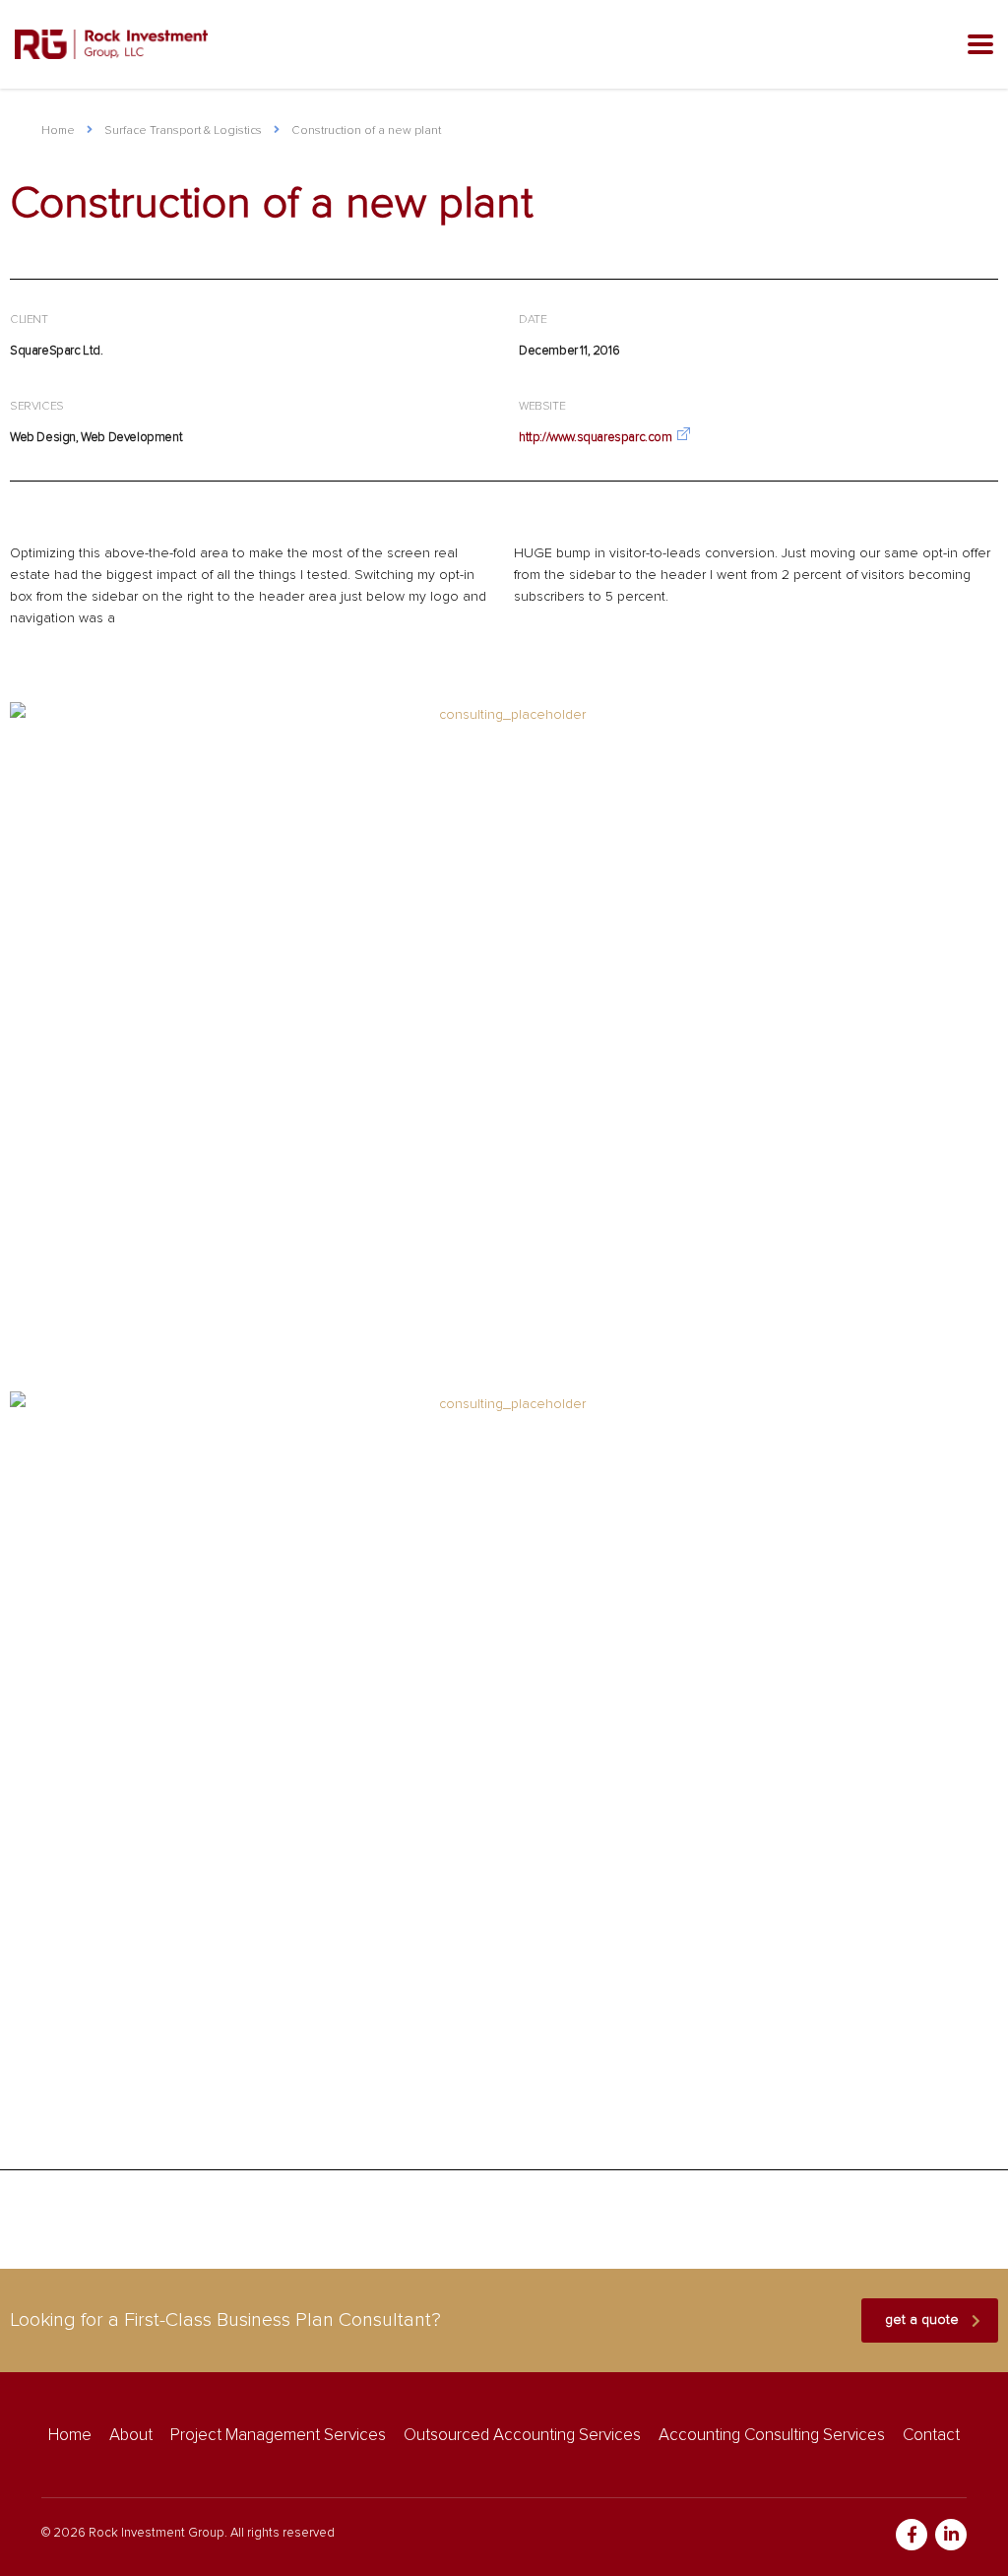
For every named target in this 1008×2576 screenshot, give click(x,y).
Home (58, 131)
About (131, 2436)
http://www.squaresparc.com (596, 438)
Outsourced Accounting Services (522, 2436)
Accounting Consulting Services (772, 2436)
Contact (931, 2436)
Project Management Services (278, 2436)
